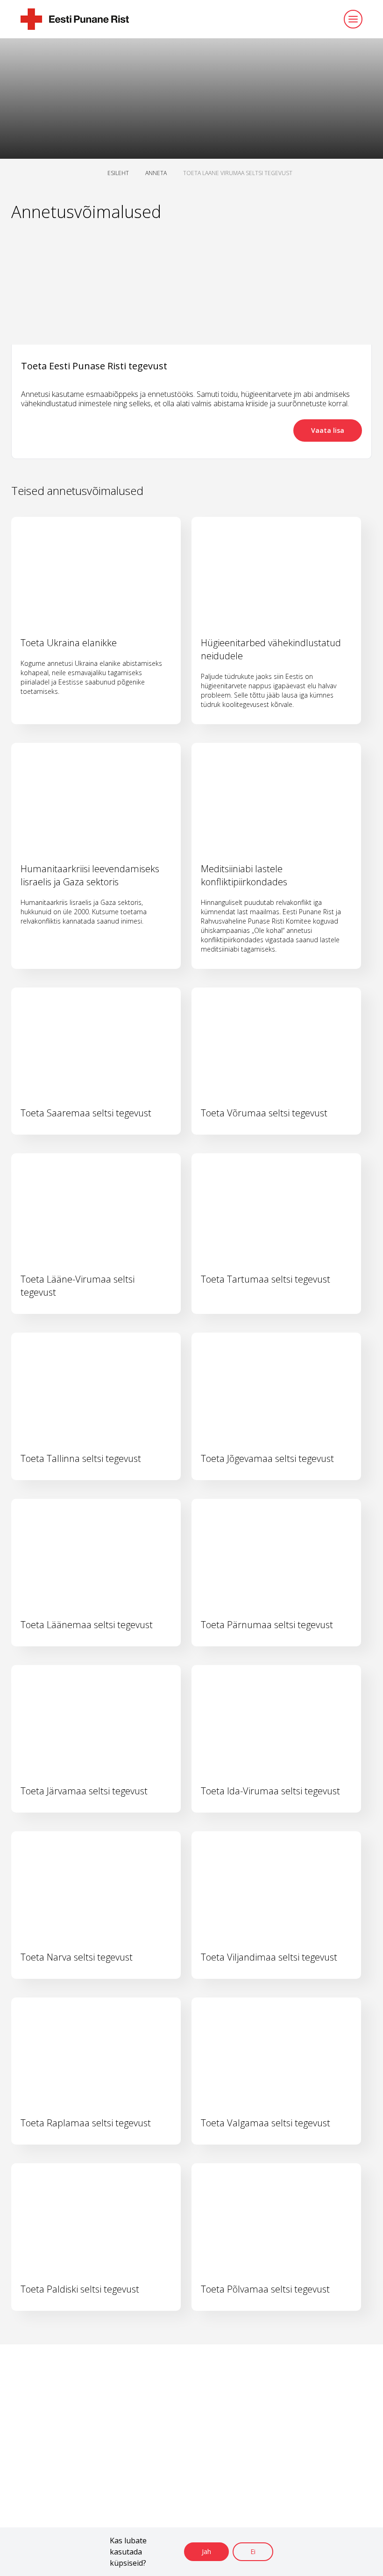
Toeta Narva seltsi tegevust (77, 1957)
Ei (253, 2551)
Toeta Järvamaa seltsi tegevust (84, 1791)
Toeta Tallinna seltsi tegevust (81, 1458)
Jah (206, 2551)
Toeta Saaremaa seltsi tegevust (86, 1113)
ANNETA (156, 173)
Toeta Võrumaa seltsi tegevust (264, 1113)
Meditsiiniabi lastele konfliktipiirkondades (244, 875)
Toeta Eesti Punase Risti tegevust (94, 366)
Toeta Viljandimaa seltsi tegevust (269, 1957)
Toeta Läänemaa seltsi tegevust (87, 1625)
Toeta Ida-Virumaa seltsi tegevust (270, 1791)
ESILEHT (118, 173)
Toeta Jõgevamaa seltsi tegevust (267, 1458)
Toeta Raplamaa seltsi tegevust (86, 2123)
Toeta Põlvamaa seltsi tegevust (265, 2289)
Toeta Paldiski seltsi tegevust (80, 2289)
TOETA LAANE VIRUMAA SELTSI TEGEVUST (238, 173)
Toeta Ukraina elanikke (69, 643)
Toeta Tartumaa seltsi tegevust (266, 1279)
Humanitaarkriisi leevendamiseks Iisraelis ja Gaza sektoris (90, 875)
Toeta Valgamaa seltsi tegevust (266, 2123)
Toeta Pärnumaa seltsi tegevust (267, 1625)
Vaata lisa (328, 430)
